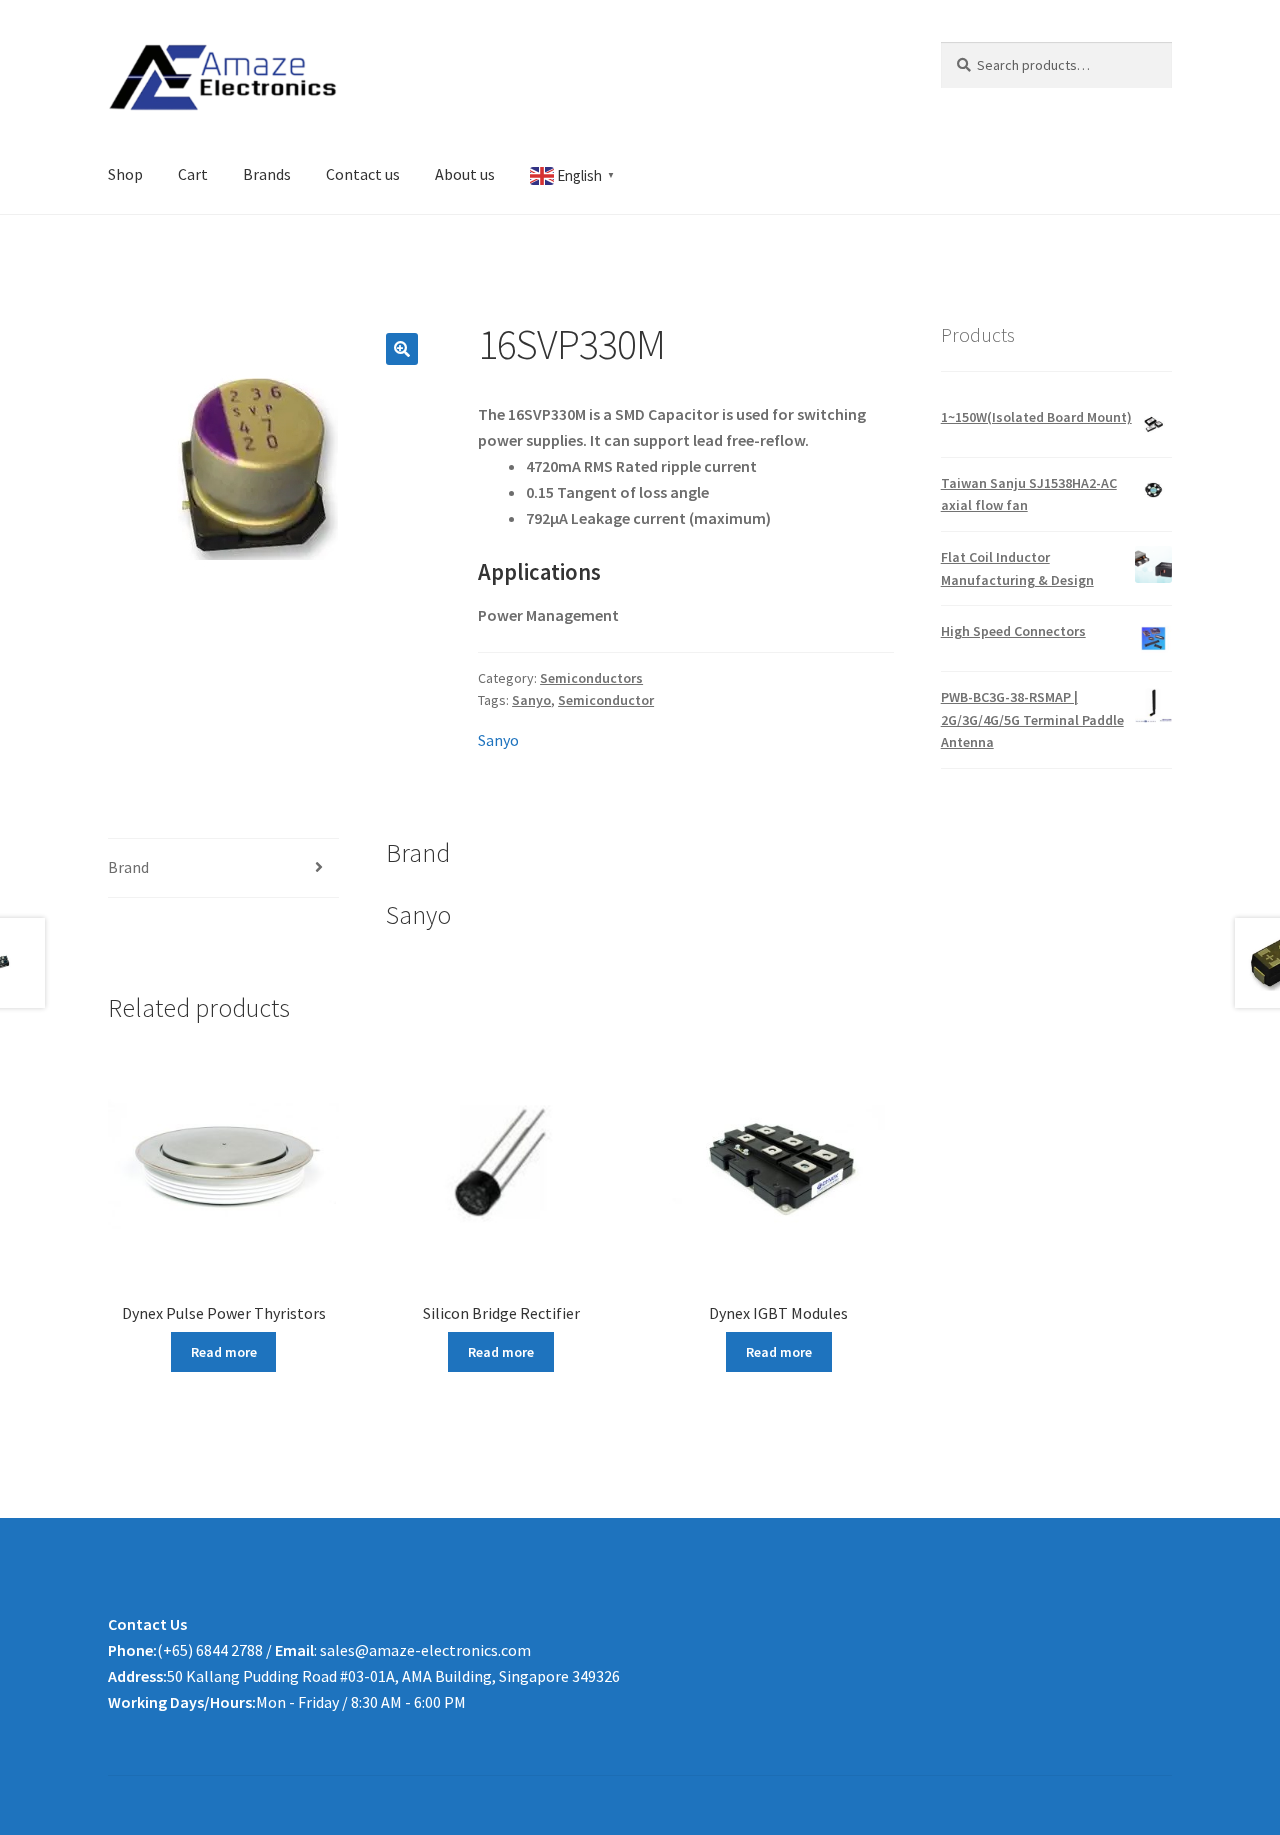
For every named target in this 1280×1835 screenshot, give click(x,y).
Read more (224, 1352)
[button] (402, 349)
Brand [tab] (128, 867)
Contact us (363, 174)
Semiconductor (606, 700)
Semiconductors (591, 678)
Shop (125, 174)
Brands (267, 174)
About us (465, 174)
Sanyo (531, 700)
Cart (193, 174)
